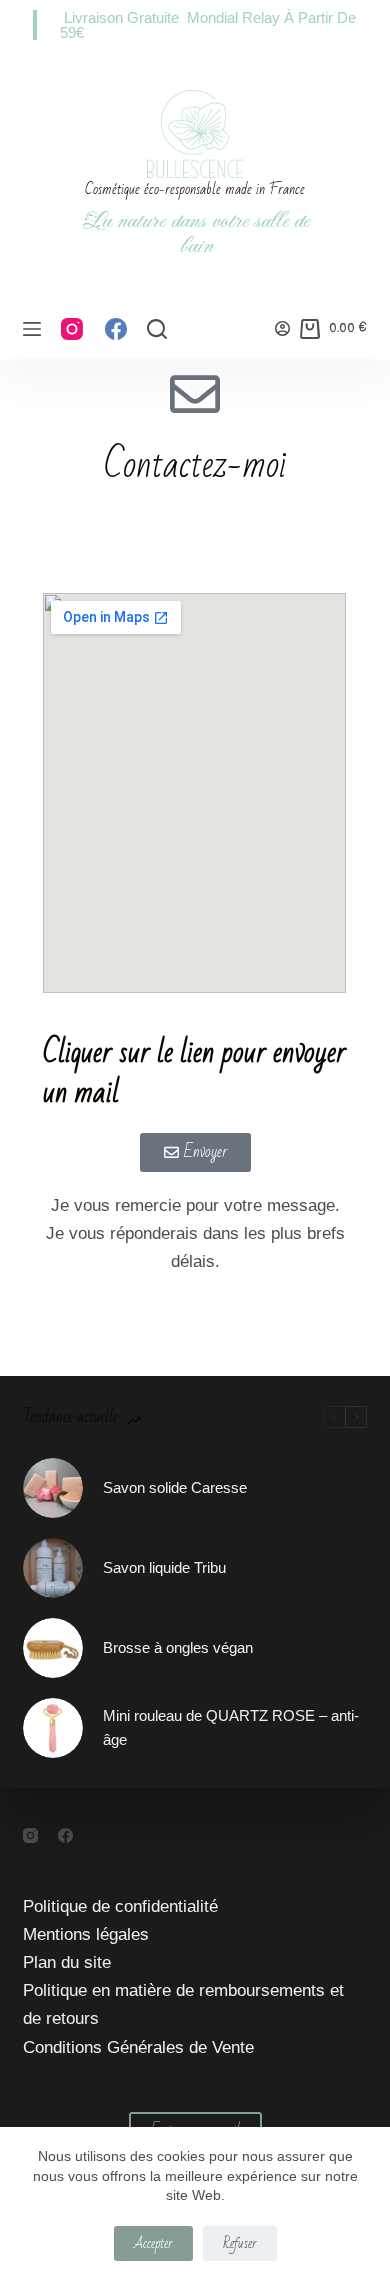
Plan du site (67, 1962)
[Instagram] (72, 329)
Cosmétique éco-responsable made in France (195, 189)
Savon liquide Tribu (164, 1567)
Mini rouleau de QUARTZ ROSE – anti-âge (231, 1728)
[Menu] (32, 329)
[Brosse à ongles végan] (53, 1648)
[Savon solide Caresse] (53, 1488)
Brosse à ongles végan (178, 1647)
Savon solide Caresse (175, 1487)
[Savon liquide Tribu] (53, 1568)
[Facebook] (116, 329)
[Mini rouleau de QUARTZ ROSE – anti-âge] (53, 1728)
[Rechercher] (157, 329)
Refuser (240, 2243)
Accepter (153, 2243)
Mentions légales (86, 1934)
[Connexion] (282, 328)
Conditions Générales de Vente (138, 2047)
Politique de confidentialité (120, 1906)
